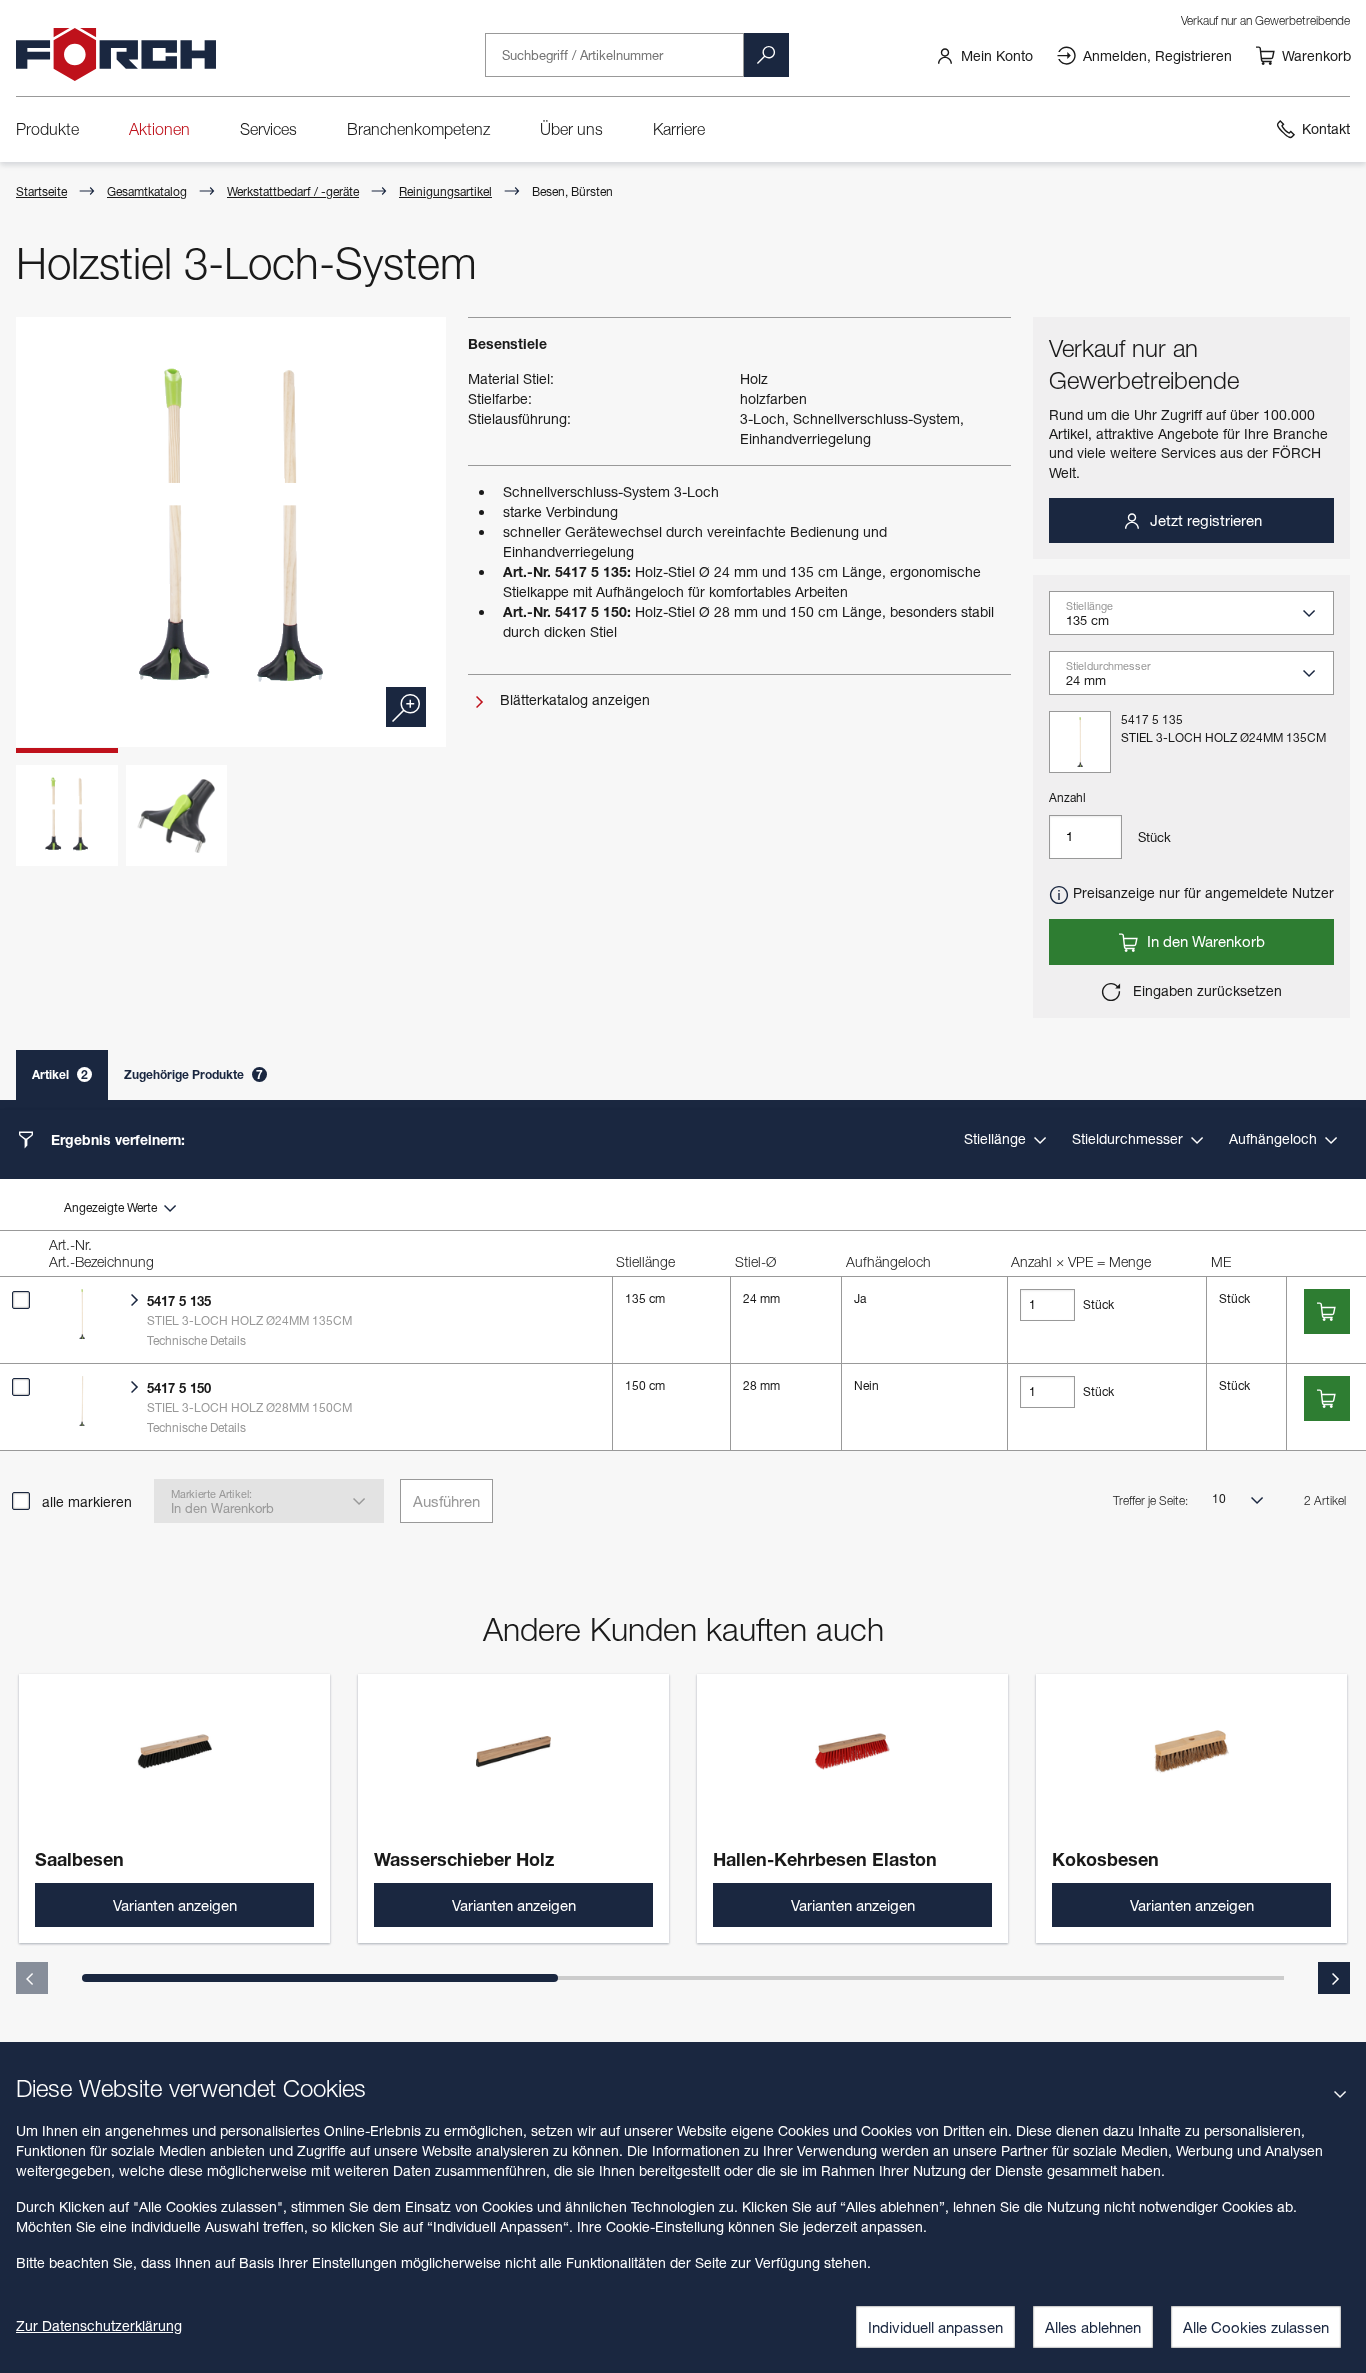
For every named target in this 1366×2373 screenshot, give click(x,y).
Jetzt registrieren (1204, 520)
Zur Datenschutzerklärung (99, 2325)
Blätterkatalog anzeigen (573, 699)
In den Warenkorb (1204, 941)
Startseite (41, 191)
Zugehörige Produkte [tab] (193, 1074)
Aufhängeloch (1275, 1138)
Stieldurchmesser (1129, 1138)
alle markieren (87, 1501)
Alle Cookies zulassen (1256, 2327)
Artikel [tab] (60, 1074)
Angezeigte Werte (112, 1207)
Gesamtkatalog (147, 191)
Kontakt (1326, 128)
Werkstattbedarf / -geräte (293, 191)
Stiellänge (997, 1138)
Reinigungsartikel (445, 191)
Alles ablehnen (1093, 2327)
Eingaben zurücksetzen (1205, 990)
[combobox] (1199, 620)
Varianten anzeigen (175, 1905)
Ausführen (446, 1501)
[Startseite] (116, 55)
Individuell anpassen (935, 2327)
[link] (984, 55)
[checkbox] (21, 1300)
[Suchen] (766, 55)
